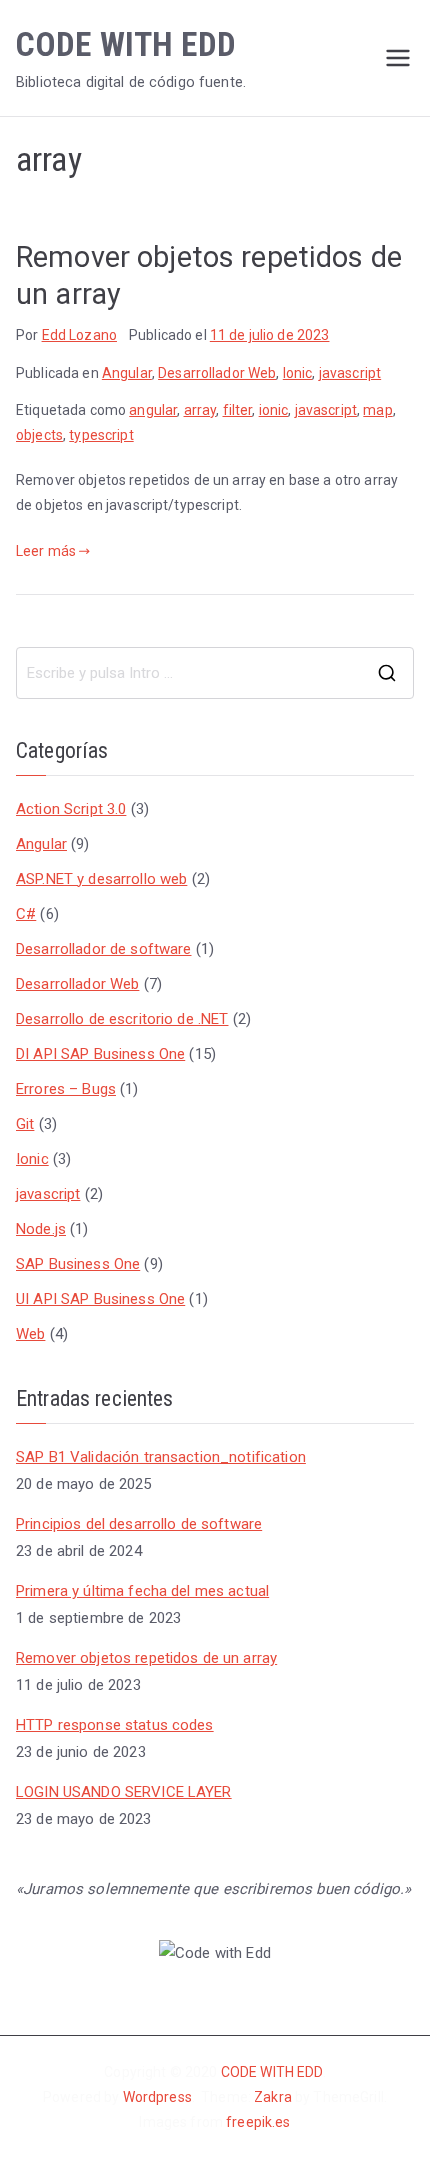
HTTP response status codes (115, 1725)
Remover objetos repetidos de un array (146, 1658)
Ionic (298, 373)
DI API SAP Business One (100, 1054)
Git (25, 1124)
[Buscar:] (215, 673)
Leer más (46, 551)
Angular (127, 373)
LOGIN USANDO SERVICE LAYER (124, 1792)
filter (238, 410)
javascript (350, 373)
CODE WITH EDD (126, 44)
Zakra (274, 2097)
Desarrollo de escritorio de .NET (122, 1019)
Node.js (41, 1229)
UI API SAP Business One (100, 1299)
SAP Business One (78, 1264)
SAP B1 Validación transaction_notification (161, 1457)
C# (26, 914)
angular (153, 410)
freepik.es (258, 2122)
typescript (101, 435)
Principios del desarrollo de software (139, 1524)
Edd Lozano (79, 335)
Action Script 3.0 (71, 809)
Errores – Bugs (66, 1089)
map (377, 410)
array (200, 410)
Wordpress (157, 2097)
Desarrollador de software (104, 949)
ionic (274, 410)
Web (30, 1334)
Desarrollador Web (217, 373)
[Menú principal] (398, 58)
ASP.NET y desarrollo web (101, 879)
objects (39, 435)
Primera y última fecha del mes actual (142, 1591)
